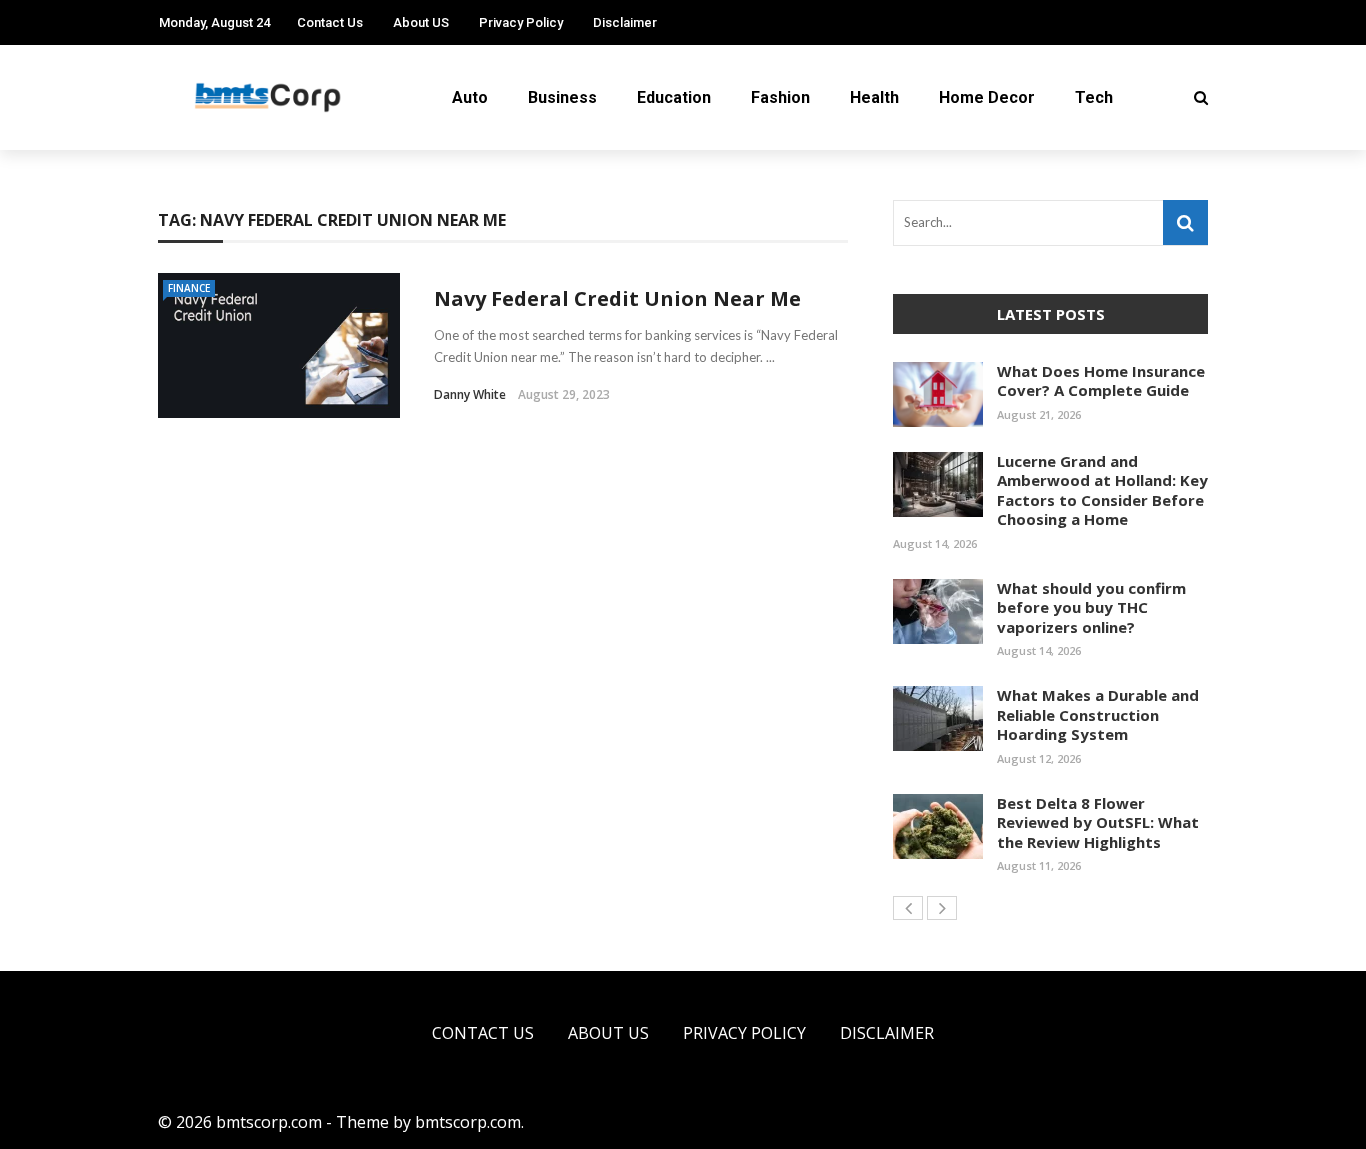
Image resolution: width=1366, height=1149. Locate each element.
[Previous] (908, 908)
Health (874, 97)
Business (562, 97)
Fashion (780, 97)
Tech (1094, 97)
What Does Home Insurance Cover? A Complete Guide (1101, 381)
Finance (189, 288)
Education (674, 97)
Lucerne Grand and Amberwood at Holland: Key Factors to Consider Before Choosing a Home (1102, 490)
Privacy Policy (521, 22)
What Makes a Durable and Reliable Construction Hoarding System (1098, 714)
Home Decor (987, 97)
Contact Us (330, 22)
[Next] (942, 908)
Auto (470, 97)
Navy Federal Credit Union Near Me (617, 298)
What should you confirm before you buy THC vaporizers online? (1091, 607)
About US (421, 22)
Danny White (470, 394)
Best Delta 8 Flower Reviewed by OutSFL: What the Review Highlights (1098, 822)
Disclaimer (625, 22)
